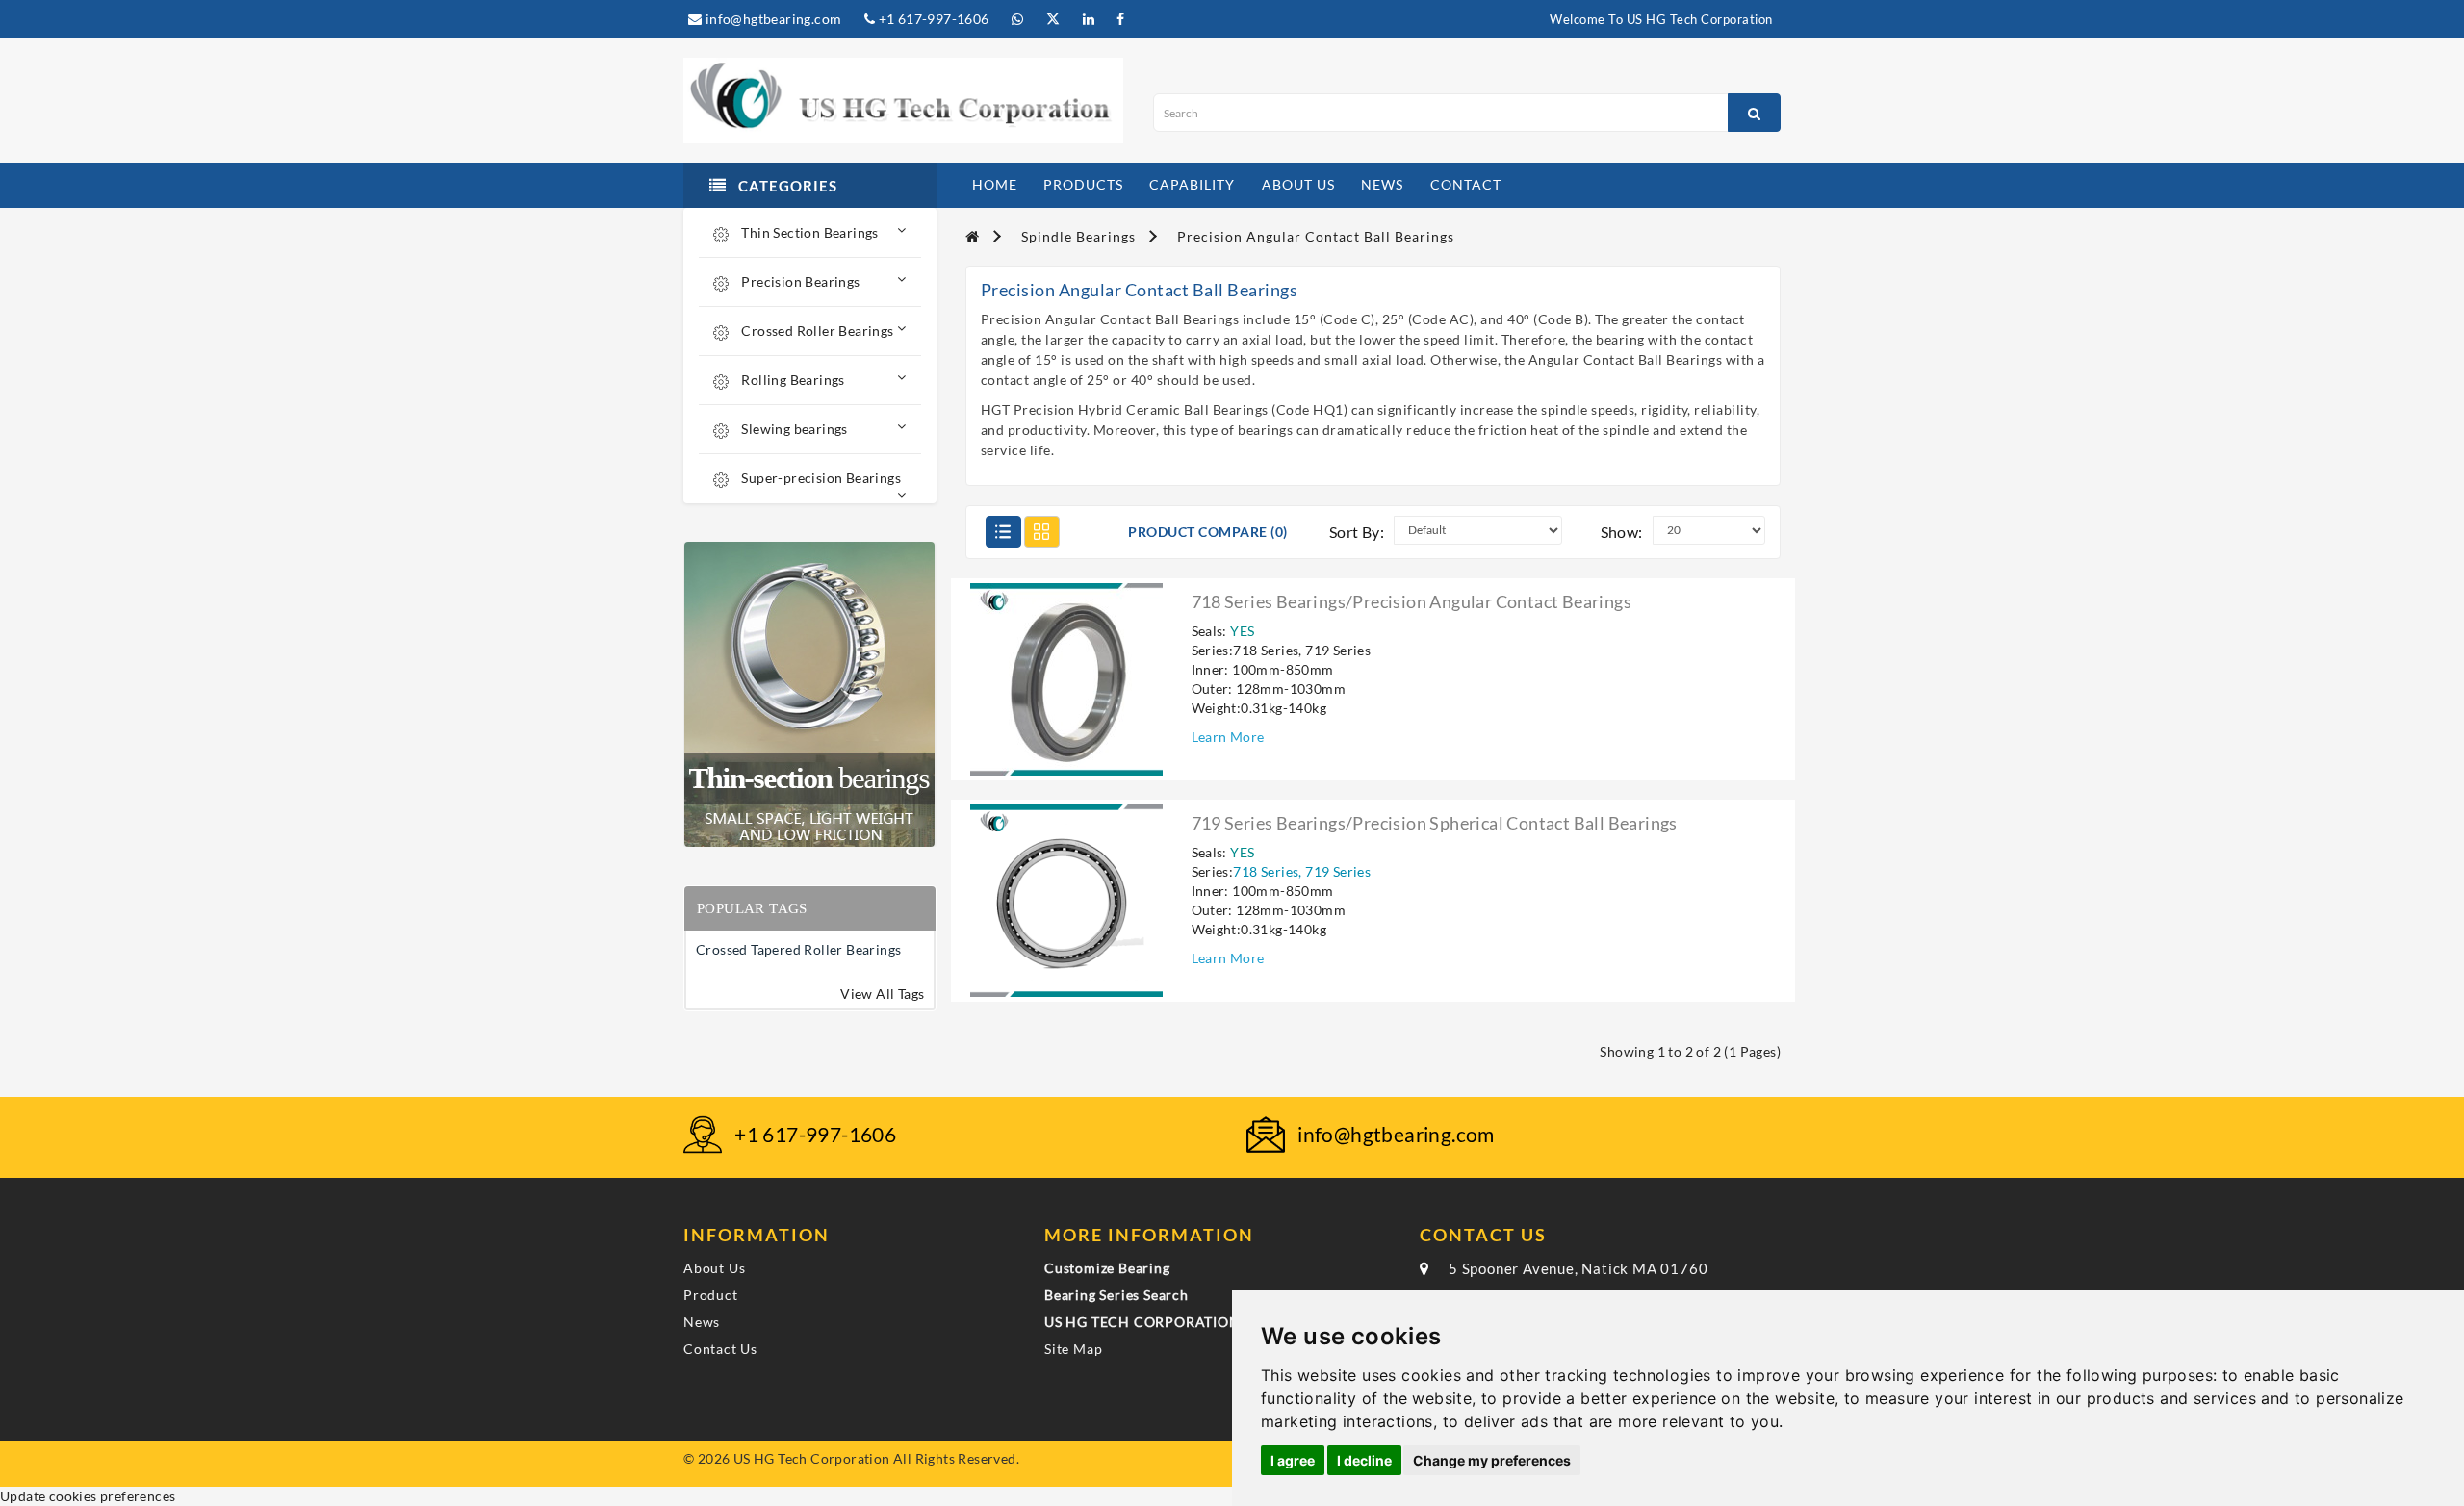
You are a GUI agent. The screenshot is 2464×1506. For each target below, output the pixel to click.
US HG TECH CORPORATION (1142, 1322)
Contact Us (720, 1349)
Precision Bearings (799, 281)
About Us (714, 1268)
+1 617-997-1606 (932, 19)
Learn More (1228, 737)
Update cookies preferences (88, 1496)
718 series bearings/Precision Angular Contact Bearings (1412, 601)
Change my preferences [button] (1492, 1460)
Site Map (1073, 1349)
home (995, 184)
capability (1192, 184)
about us (1298, 184)
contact (1466, 184)
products (1083, 184)
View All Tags (882, 994)
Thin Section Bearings (808, 232)
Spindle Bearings (1078, 236)
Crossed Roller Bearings (816, 331)
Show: (1622, 532)
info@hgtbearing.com (771, 19)
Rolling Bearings (792, 380)
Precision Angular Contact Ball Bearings (1316, 236)
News (702, 1322)
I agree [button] (1293, 1460)
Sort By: (1357, 532)
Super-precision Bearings (820, 478)
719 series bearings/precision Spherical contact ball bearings (1435, 823)
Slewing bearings (793, 429)
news (1382, 184)
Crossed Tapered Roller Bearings (798, 949)
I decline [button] (1364, 1460)
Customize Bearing (1107, 1268)
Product (711, 1295)
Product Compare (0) (1208, 532)
